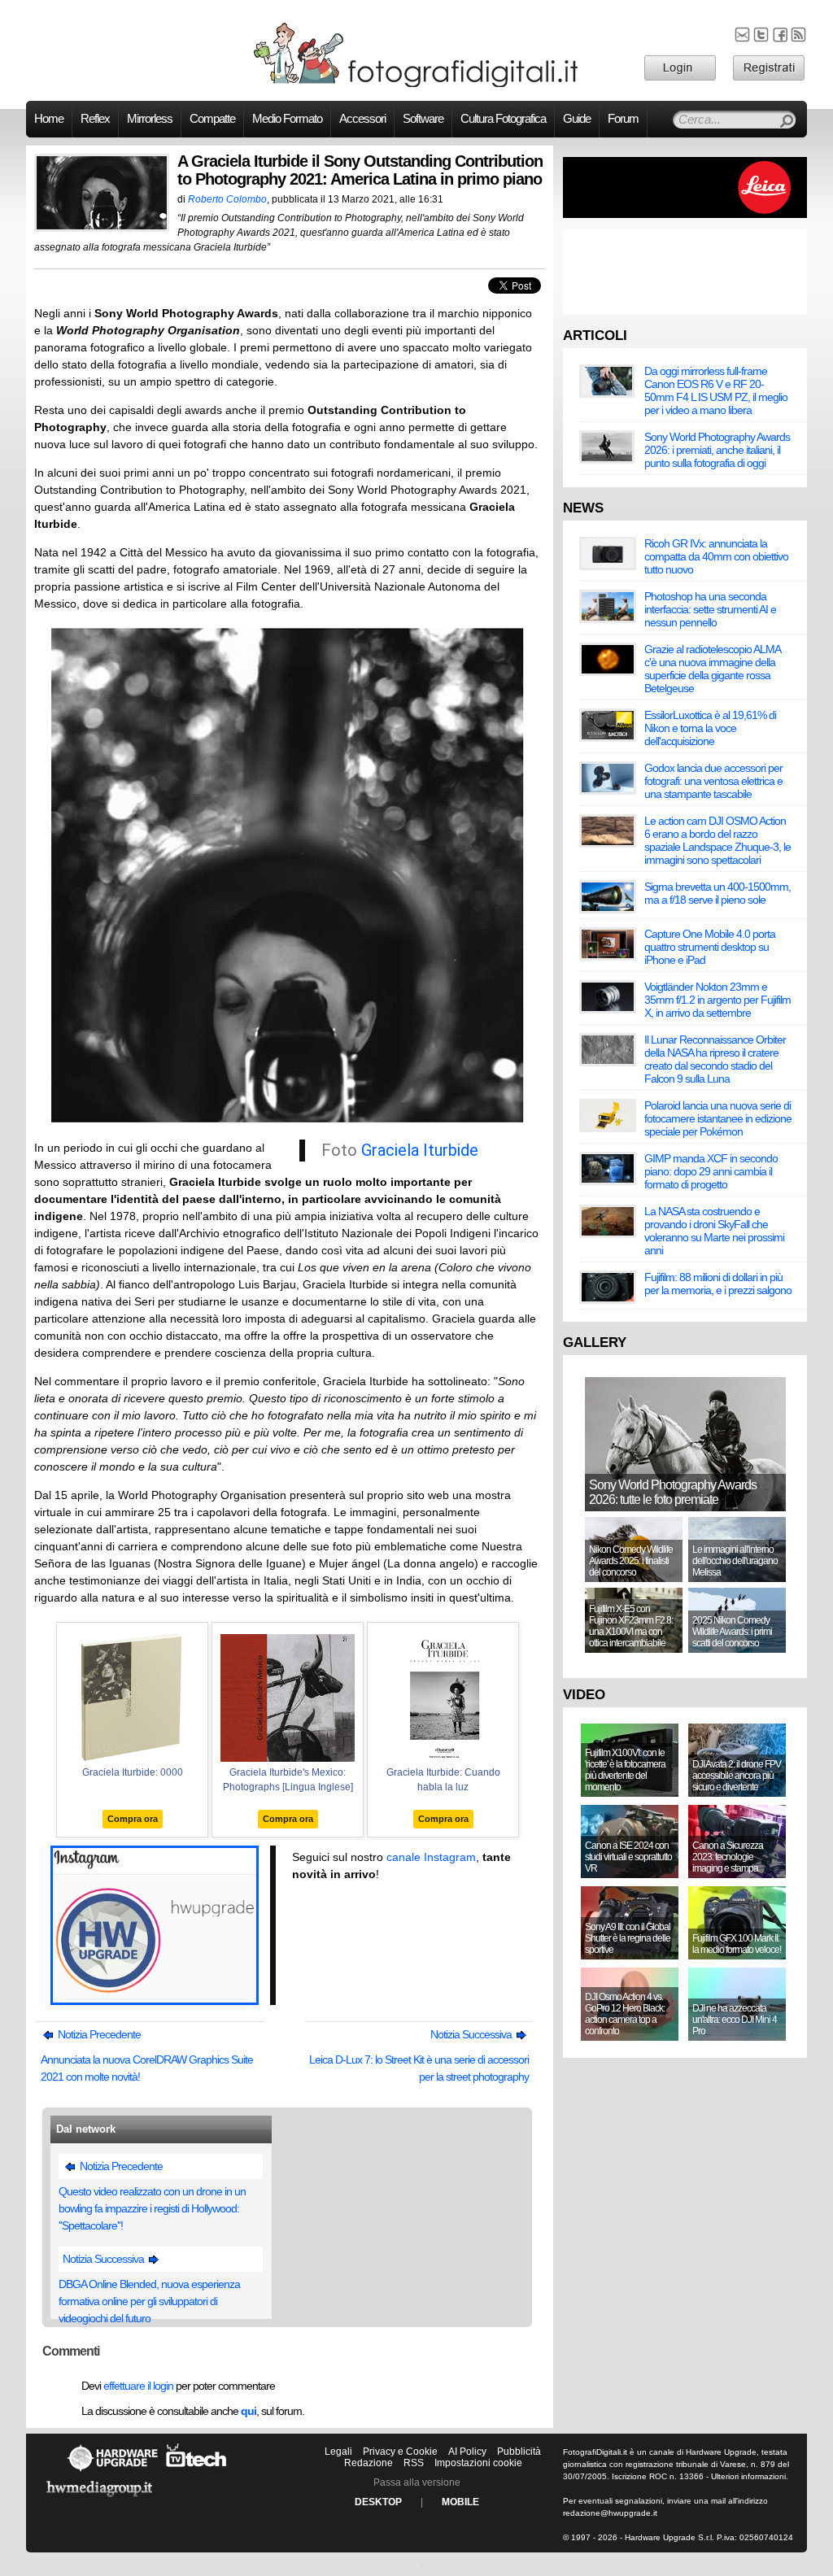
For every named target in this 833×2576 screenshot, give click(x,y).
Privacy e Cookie (400, 2452)
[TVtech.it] (196, 2471)
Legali (338, 2452)
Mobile (460, 2502)
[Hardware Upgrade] (112, 2471)
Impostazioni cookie (478, 2463)
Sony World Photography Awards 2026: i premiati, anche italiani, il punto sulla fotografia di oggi (717, 450)
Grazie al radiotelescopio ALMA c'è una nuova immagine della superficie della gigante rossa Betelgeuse (712, 669)
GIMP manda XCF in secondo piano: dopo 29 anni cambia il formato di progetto (711, 1171)
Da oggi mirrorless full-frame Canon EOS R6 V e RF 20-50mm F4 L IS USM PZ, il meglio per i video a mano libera (716, 390)
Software (423, 119)
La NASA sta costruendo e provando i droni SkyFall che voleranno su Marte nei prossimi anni (714, 1231)
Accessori (362, 119)
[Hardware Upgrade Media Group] (99, 2500)
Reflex (95, 119)
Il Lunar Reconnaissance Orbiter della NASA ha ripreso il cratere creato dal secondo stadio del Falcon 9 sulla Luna (715, 1059)
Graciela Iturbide (420, 1150)
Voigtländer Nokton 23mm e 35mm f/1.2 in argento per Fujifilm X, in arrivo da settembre (717, 1000)
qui (249, 2411)
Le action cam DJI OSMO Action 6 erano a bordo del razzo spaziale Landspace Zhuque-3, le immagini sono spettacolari (717, 840)
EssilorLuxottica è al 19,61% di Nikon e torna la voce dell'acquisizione (710, 728)
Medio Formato (287, 119)
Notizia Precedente (98, 2034)
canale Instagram (431, 1857)
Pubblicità (519, 2452)
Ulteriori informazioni (748, 2476)
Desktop (378, 2502)
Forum (623, 119)
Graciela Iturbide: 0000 (133, 1772)
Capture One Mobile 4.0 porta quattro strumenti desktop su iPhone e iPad (710, 947)
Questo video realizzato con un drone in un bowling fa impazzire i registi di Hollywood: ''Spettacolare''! (152, 2208)
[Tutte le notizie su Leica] (685, 215)
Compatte (212, 119)
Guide (577, 119)
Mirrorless (150, 119)
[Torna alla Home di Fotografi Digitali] (416, 85)
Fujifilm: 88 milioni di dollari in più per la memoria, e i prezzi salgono (718, 1284)
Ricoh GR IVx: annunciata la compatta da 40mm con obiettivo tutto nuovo (716, 556)
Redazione (369, 2463)
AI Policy (467, 2452)
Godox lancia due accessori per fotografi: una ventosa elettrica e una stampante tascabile (713, 781)
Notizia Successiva (472, 2034)
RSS (414, 2463)
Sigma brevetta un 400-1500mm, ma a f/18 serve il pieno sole (717, 893)
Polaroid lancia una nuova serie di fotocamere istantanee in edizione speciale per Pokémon (718, 1118)
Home (49, 119)
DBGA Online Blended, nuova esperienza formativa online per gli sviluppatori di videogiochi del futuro (149, 2301)
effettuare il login (138, 2386)
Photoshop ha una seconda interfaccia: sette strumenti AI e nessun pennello (710, 609)
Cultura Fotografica (503, 119)
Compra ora (133, 1819)
